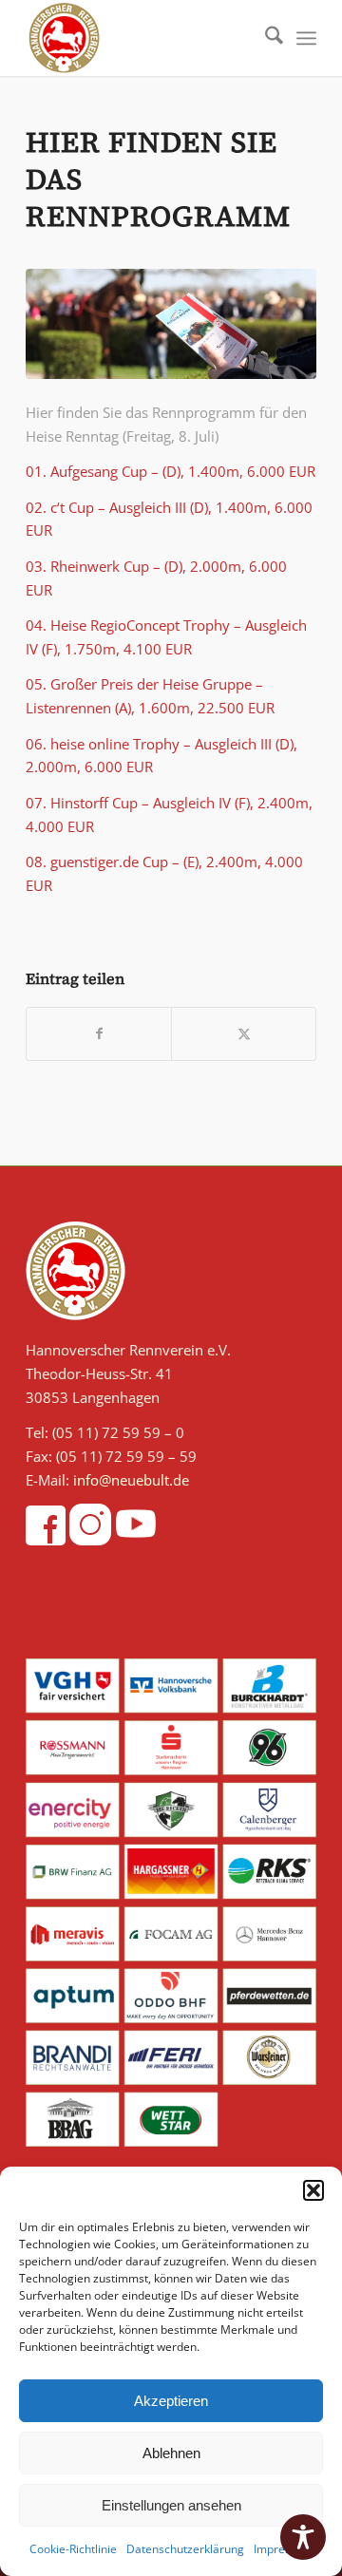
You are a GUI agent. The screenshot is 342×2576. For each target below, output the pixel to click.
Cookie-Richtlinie (73, 2549)
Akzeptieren (171, 2401)
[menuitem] (265, 38)
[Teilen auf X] (244, 1034)
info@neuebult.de (131, 1480)
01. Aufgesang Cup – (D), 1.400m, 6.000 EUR (171, 471)
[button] (313, 2190)
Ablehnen (171, 2453)
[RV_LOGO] (142, 38)
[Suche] (265, 38)
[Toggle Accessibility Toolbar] (303, 2537)
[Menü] (306, 38)
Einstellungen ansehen (171, 2505)
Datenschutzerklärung (185, 2549)
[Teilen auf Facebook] (99, 1034)
